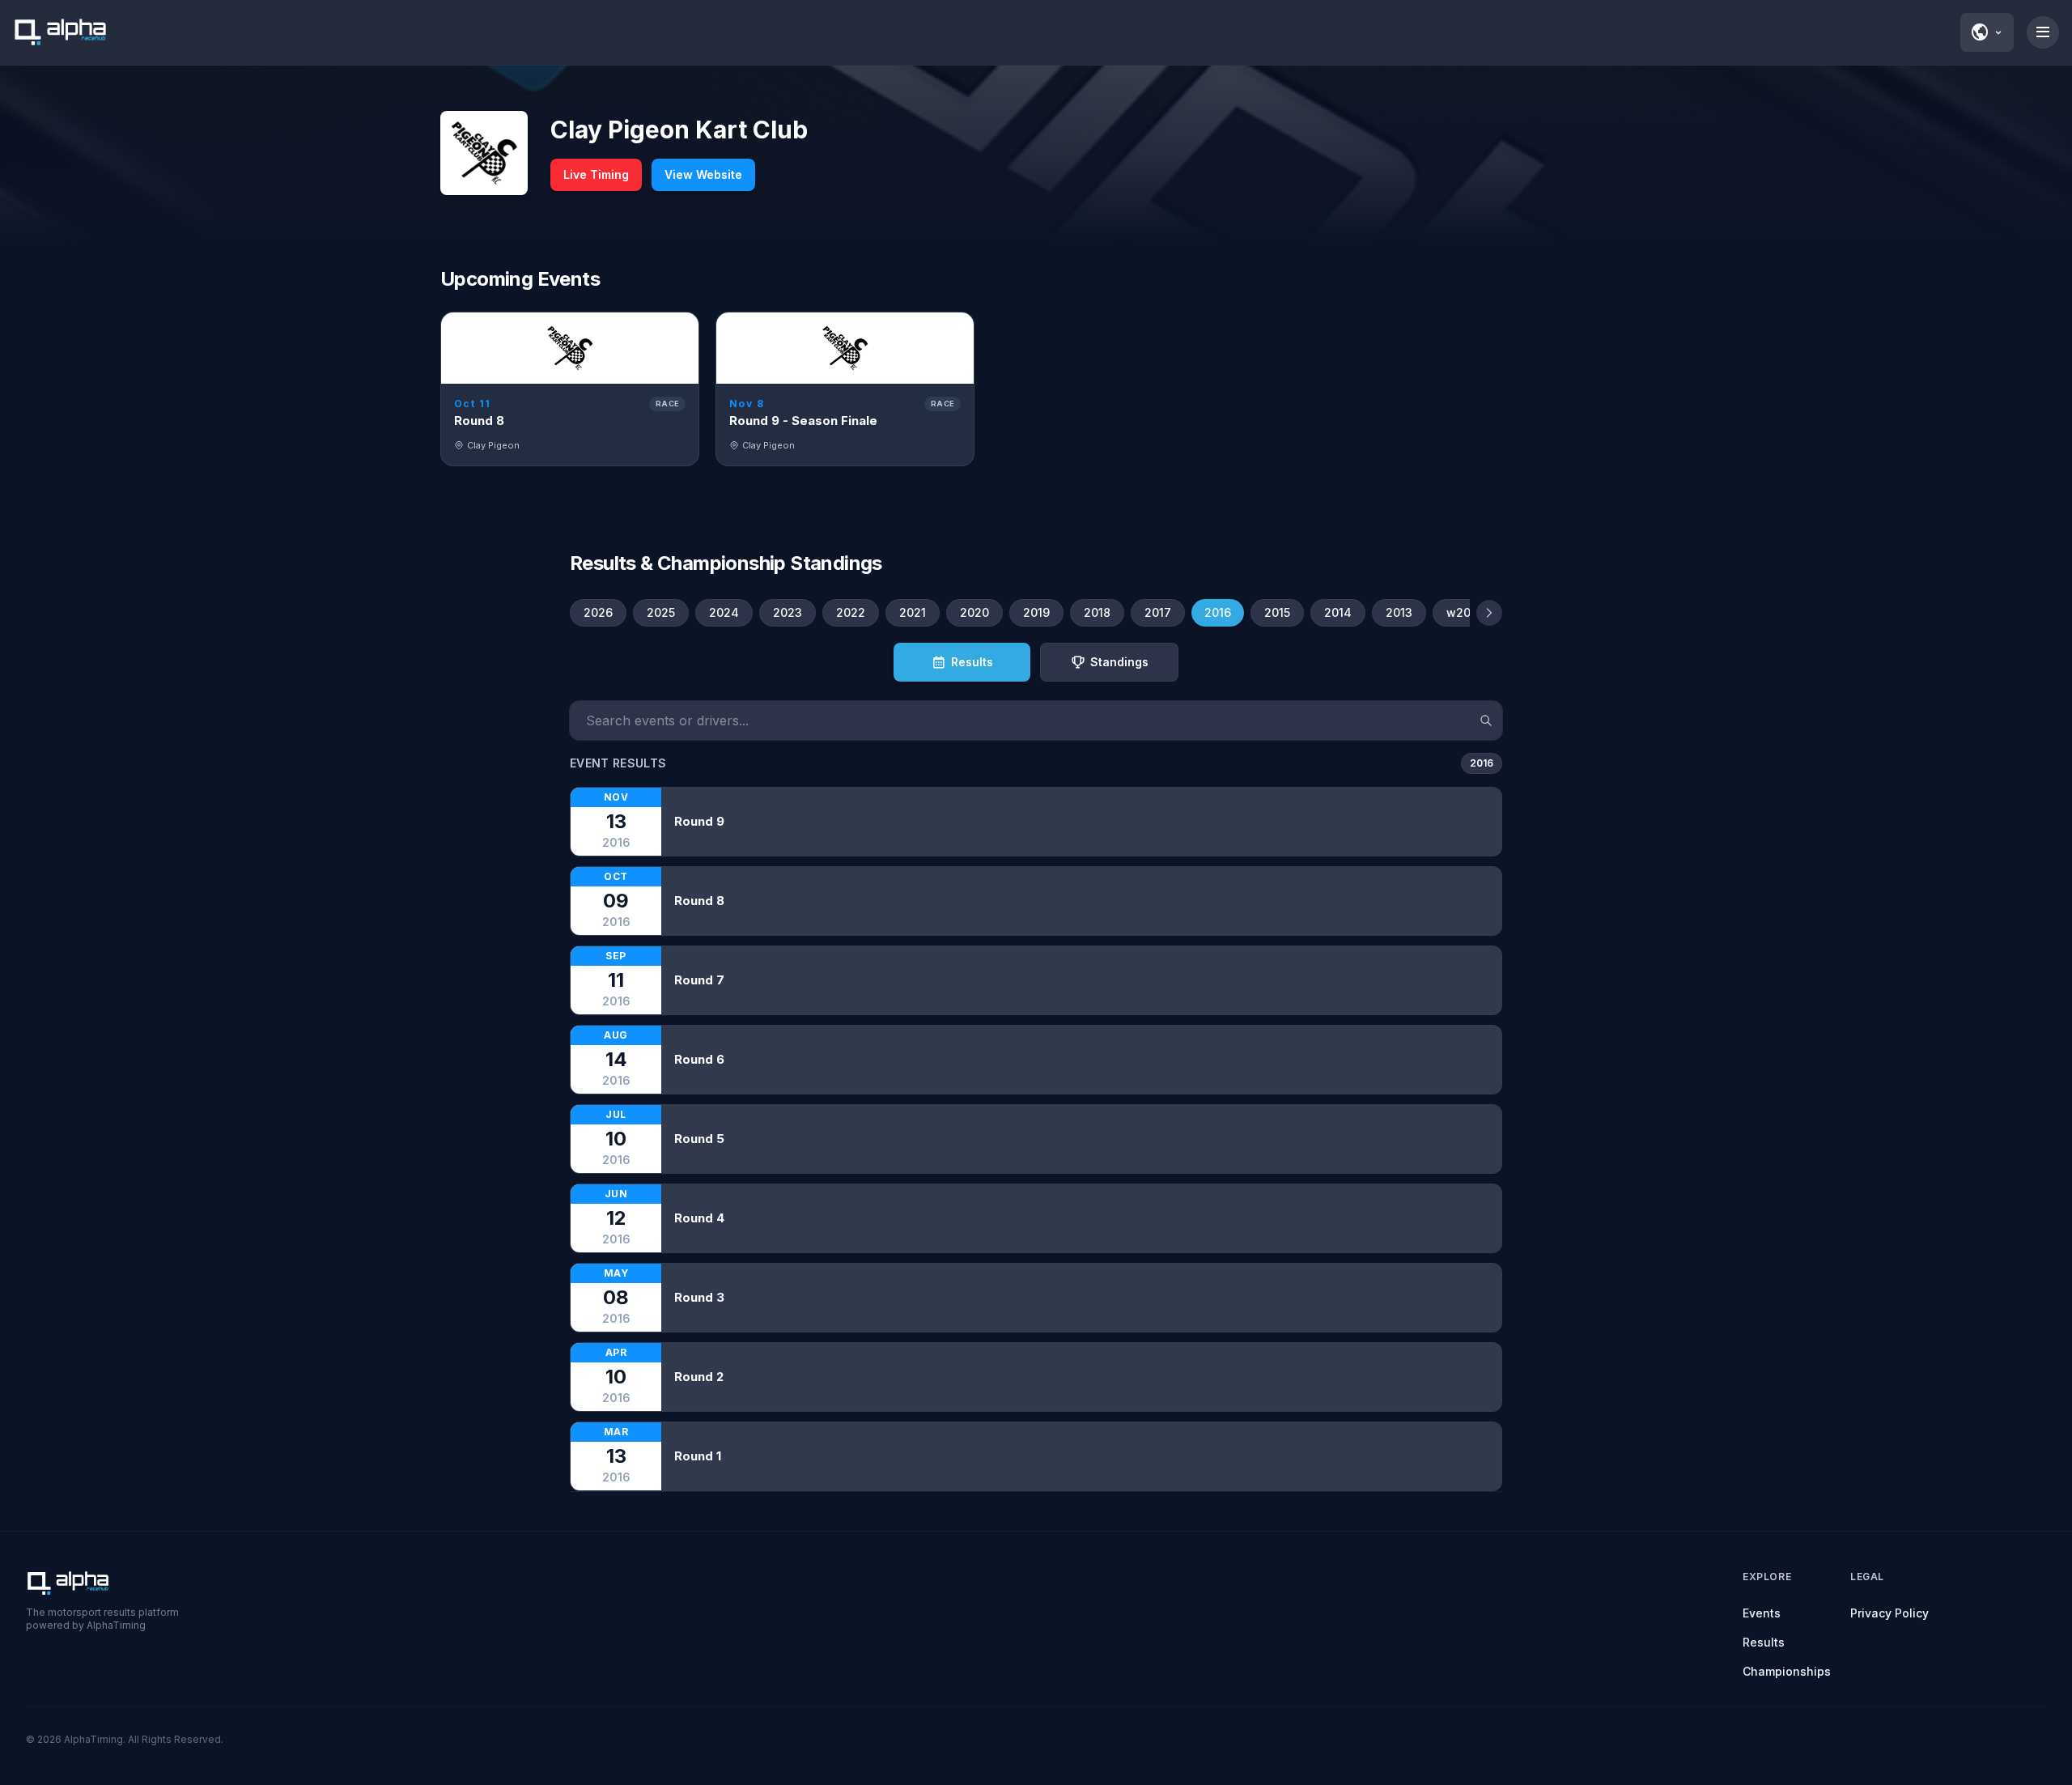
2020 (974, 612)
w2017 (1465, 612)
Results (1764, 1642)
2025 (661, 612)
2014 (1338, 612)
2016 (1218, 612)
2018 (1097, 612)
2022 (851, 612)
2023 (788, 612)
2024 (724, 612)
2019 (1036, 612)
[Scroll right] (1489, 613)
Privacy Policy (1889, 1613)
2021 (913, 612)
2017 (1158, 612)
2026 (598, 612)
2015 (1277, 612)
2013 (1399, 612)
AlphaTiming (93, 1739)
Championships (1787, 1671)
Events (1762, 1613)
